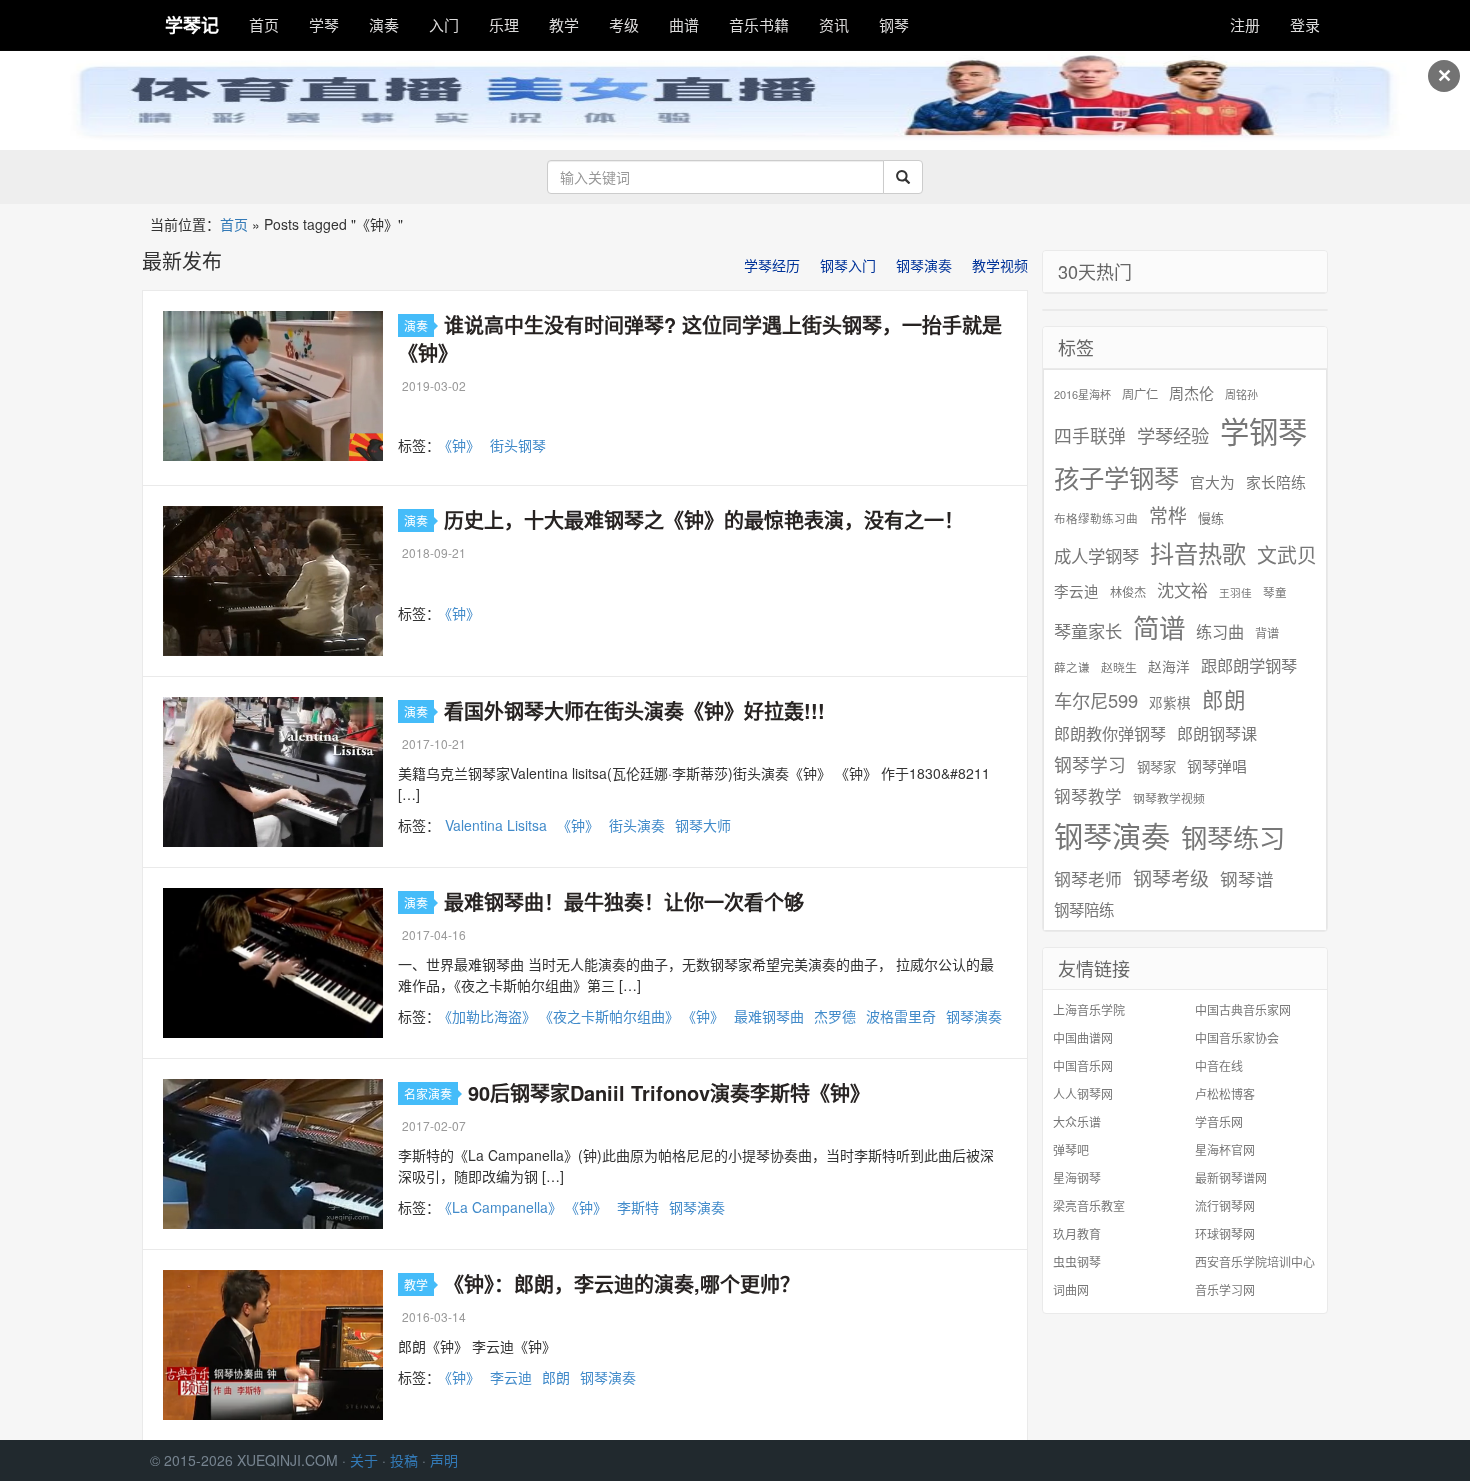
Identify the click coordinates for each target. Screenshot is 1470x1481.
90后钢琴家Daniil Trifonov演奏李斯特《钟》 (669, 1092)
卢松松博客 (1225, 1093)
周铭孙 (1241, 394)
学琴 (324, 24)
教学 (564, 24)
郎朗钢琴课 (1217, 733)
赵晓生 (1119, 666)
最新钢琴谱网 (1231, 1177)
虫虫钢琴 (1077, 1261)
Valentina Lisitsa (496, 825)
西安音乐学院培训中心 (1255, 1261)
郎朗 (556, 1377)
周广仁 (1140, 393)
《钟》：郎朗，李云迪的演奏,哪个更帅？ (622, 1283)
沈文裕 (1182, 590)
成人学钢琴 (1096, 556)
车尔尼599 (1096, 700)
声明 (444, 1460)
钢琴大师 (703, 825)
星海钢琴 (1077, 1177)
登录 (1305, 24)
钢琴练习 (1233, 836)
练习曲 (1220, 631)
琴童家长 (1088, 631)
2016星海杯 (1082, 394)
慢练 (1211, 518)
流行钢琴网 (1225, 1205)
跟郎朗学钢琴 (1249, 665)
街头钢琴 (518, 445)
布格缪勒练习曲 (1096, 518)
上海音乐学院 (1089, 1009)
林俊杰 (1128, 591)
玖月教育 (1077, 1233)
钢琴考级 (1171, 877)
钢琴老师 (1088, 879)
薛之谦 (1072, 667)
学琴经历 (772, 265)
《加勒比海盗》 (490, 1016)
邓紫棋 (1170, 702)
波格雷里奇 (901, 1016)
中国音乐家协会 (1237, 1037)
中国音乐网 (1083, 1065)
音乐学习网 (1225, 1289)
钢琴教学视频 (1169, 797)
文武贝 (1287, 555)
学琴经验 (1173, 435)
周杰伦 (1191, 392)
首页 (264, 24)
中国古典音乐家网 (1243, 1009)
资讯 (834, 24)
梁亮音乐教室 (1089, 1205)
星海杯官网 (1225, 1149)
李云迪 (511, 1377)
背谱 (1267, 632)
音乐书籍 (759, 24)
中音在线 (1219, 1065)
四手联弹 (1090, 435)
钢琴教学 (1088, 796)
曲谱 (684, 24)
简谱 (1159, 627)
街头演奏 (637, 825)
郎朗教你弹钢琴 (1110, 733)
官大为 (1212, 481)
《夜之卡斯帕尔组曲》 (612, 1016)
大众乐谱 (1077, 1121)
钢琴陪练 (1084, 909)
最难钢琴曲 (769, 1016)
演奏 (384, 24)
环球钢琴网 (1225, 1233)
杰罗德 (835, 1016)
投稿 (404, 1460)
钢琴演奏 (924, 265)
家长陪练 (1276, 481)
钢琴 (894, 24)
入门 (444, 24)
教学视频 (1000, 265)
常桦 (1168, 515)
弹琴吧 (1071, 1149)
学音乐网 (1219, 1121)
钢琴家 (1156, 766)
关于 (364, 1460)
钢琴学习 (1090, 764)
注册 (1245, 24)
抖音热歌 (1198, 553)
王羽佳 (1235, 592)
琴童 (1275, 592)
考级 (624, 24)
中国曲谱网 (1083, 1037)
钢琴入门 (848, 265)
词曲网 (1071, 1289)
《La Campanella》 (503, 1207)
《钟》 (462, 445)
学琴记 (192, 25)
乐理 (504, 24)
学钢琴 (1263, 430)
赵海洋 (1169, 666)
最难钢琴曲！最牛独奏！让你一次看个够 (624, 901)
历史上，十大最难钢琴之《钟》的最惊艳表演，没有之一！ (704, 519)
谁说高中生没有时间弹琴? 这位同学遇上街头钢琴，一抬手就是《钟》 (700, 338)
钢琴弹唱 (1217, 765)
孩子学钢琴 (1116, 477)
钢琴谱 (1247, 878)
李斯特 (638, 1207)
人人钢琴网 (1083, 1093)
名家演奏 (428, 1093)
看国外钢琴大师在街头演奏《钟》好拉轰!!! (634, 710)
